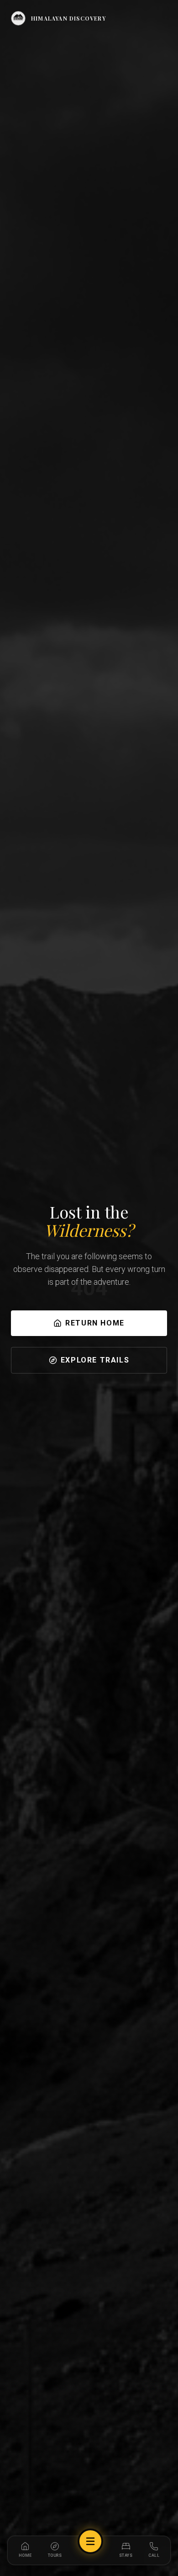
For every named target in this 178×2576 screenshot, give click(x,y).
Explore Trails (95, 1360)
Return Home (95, 1323)
